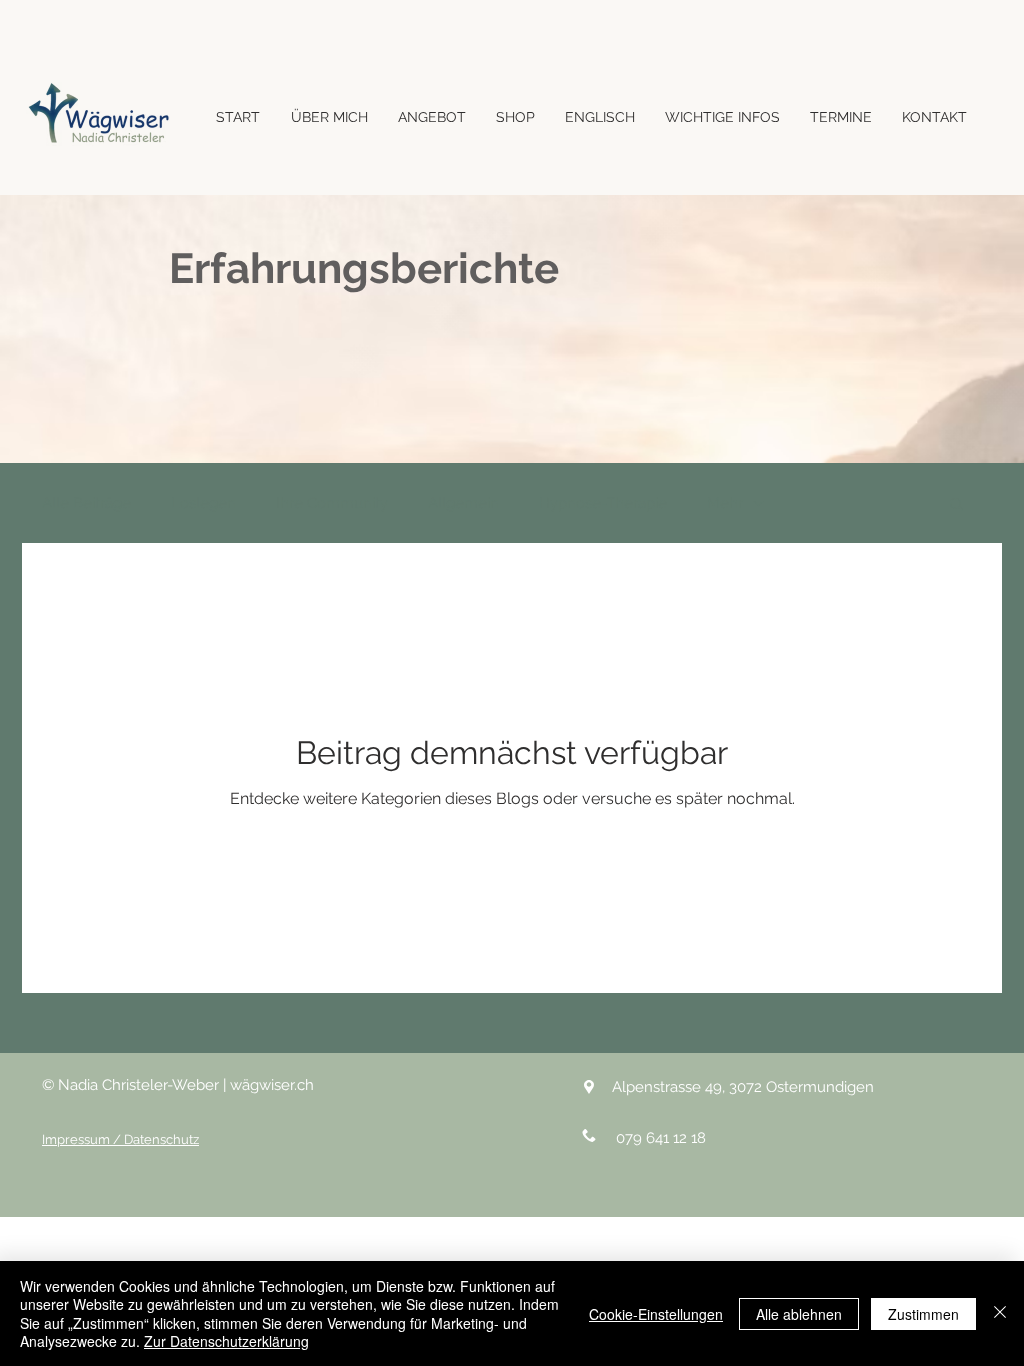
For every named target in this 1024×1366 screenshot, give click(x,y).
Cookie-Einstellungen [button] (656, 1314)
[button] (956, 505)
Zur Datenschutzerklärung (226, 1341)
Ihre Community (332, 503)
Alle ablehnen (799, 1314)
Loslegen (203, 503)
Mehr (725, 503)
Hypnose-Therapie (603, 503)
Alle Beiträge (86, 503)
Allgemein (463, 503)
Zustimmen (923, 1314)
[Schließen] (1000, 1313)
